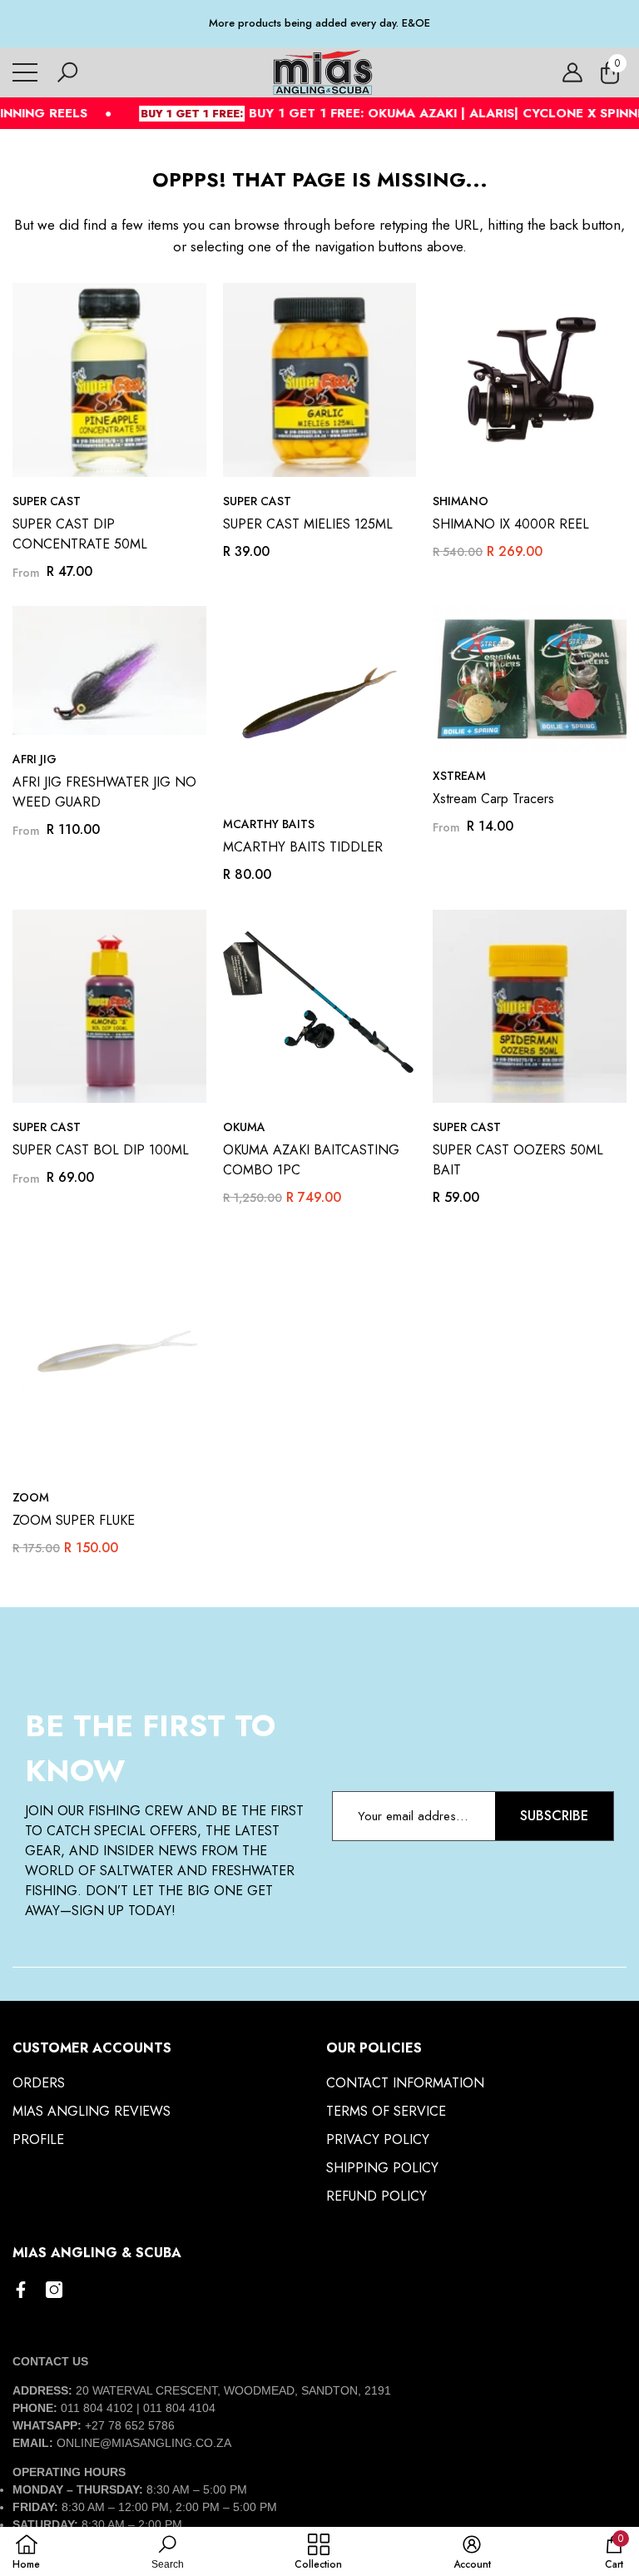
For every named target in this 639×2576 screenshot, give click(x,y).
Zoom (31, 1497)
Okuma (244, 1127)
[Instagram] (54, 2290)
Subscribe (554, 1816)
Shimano (461, 501)
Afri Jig (35, 759)
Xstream (459, 776)
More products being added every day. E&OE (319, 23)
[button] (67, 72)
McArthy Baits (269, 824)
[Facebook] (21, 2290)
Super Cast (47, 501)
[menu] (25, 72)
